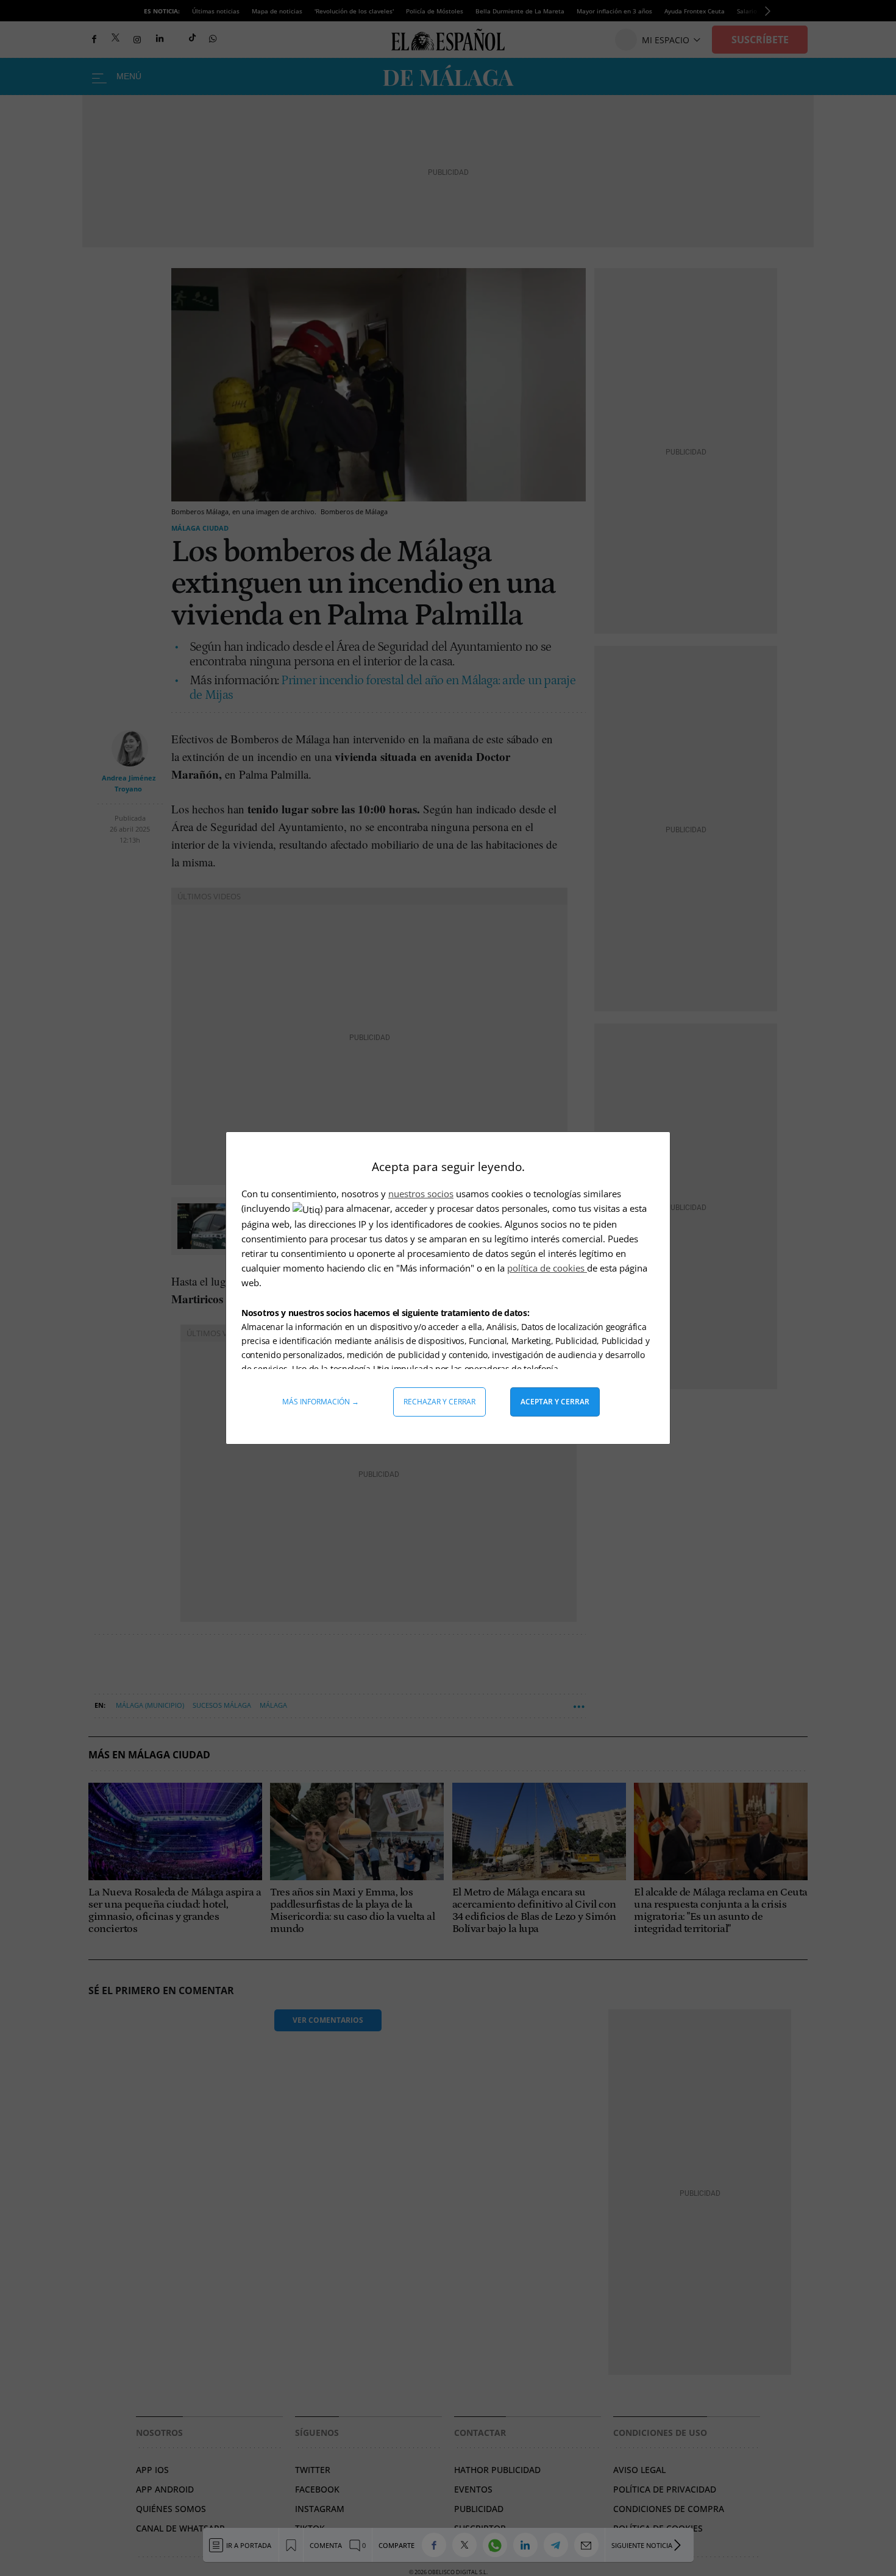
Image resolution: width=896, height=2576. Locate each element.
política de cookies (547, 1268)
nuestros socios (421, 1194)
